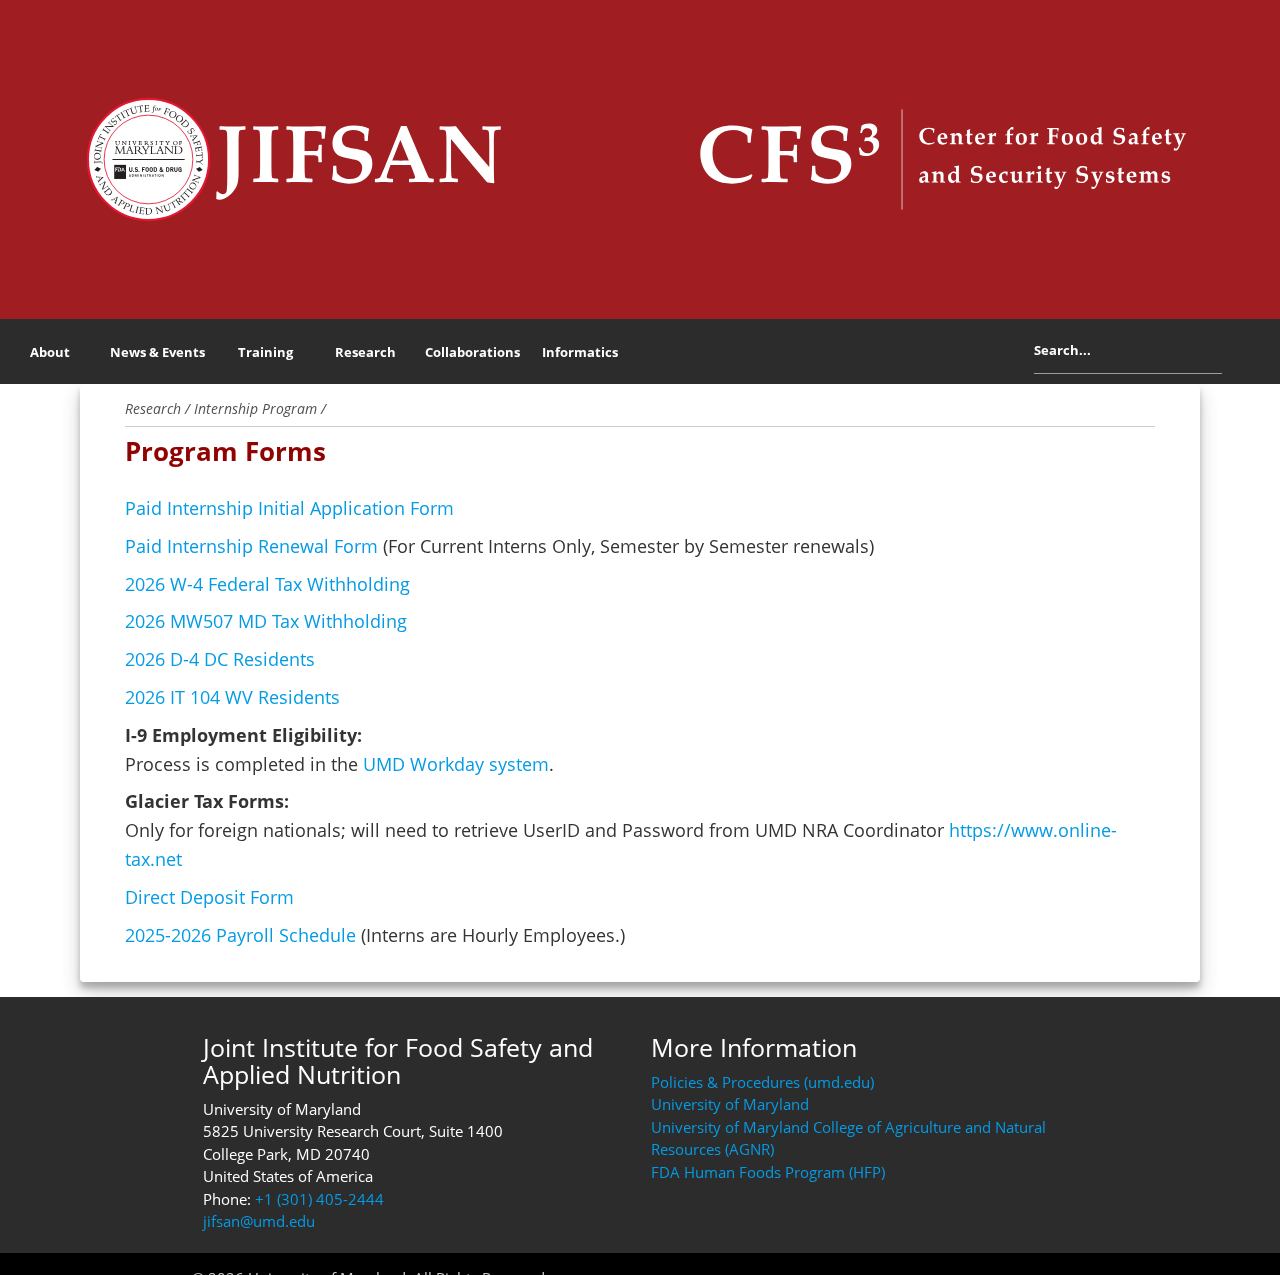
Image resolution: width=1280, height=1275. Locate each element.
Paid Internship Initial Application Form (289, 508)
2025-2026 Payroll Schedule (240, 935)
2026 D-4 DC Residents (220, 659)
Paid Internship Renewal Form (251, 546)
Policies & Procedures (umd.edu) (762, 1082)
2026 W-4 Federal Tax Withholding (267, 584)
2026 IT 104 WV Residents (232, 697)
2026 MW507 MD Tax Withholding (266, 621)
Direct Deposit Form (209, 897)
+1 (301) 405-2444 (319, 1199)
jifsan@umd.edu (259, 1221)
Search (1237, 355)
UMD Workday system (456, 764)
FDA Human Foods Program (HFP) (768, 1172)
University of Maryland (730, 1104)
